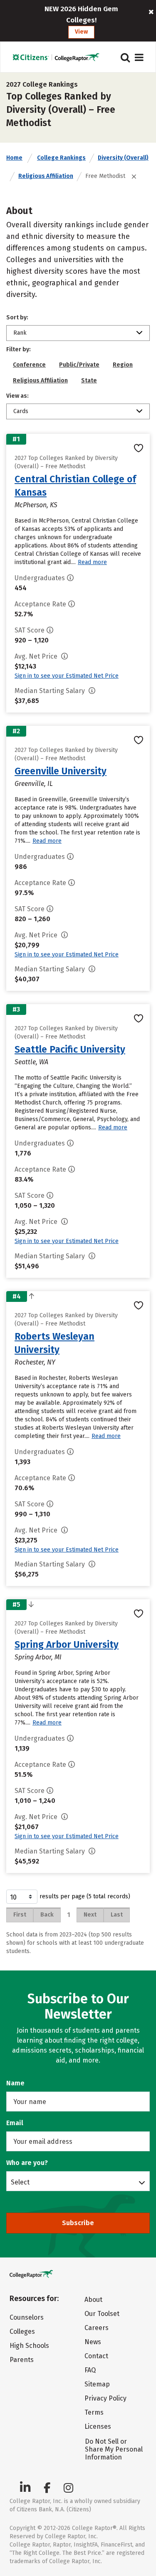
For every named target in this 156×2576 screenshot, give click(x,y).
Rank (20, 333)
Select (20, 2182)
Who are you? (27, 2163)
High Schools (29, 2346)
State (89, 381)
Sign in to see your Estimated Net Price (67, 676)
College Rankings (61, 158)
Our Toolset (102, 2314)
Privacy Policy (105, 2398)
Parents (22, 2360)
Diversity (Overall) (123, 158)
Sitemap (97, 2384)
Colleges (22, 2332)
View (81, 32)
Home (14, 158)
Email (15, 2123)
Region (123, 365)
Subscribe (78, 2223)
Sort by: (17, 317)
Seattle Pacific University (70, 1049)
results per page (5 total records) (85, 1896)
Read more (92, 562)
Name (15, 2083)
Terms (94, 2412)
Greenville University (61, 771)
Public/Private (79, 365)
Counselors (27, 2317)
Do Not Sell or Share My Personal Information (114, 2449)
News (93, 2342)
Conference (29, 365)
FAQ (90, 2370)
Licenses (98, 2426)
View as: (17, 396)
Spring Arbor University (67, 1644)
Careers (97, 2328)
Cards (21, 411)
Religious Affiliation (46, 176)
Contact (96, 2356)
